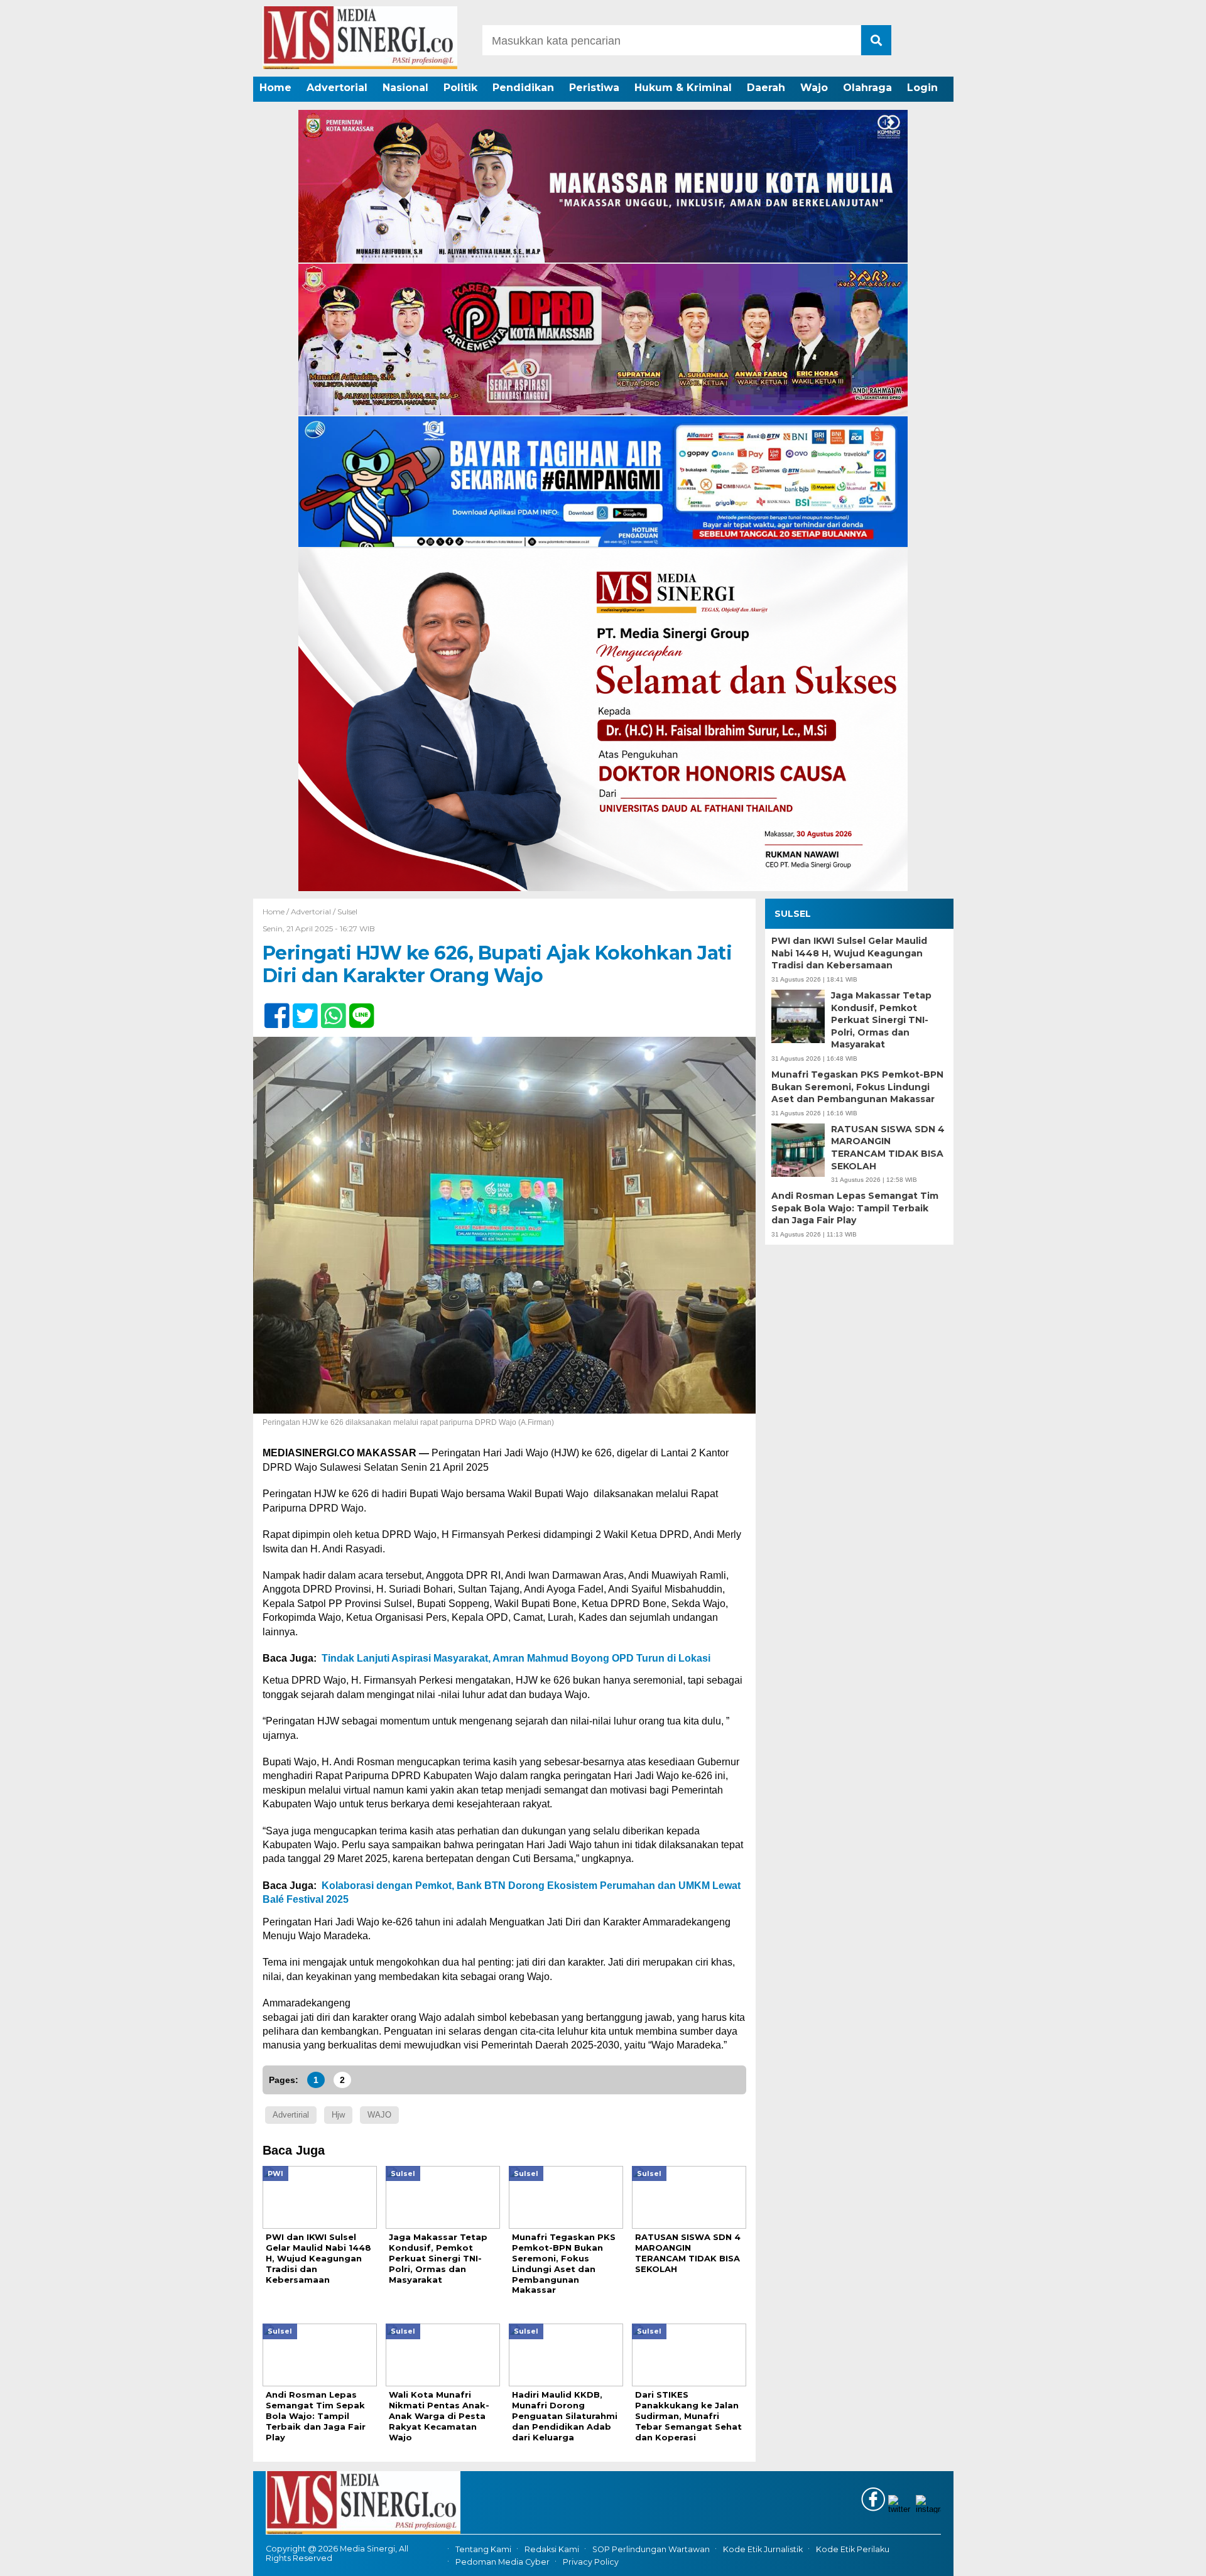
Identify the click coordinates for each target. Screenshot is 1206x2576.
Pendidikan (523, 88)
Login (922, 88)
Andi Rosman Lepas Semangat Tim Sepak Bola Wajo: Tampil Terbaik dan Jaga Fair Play (855, 1208)
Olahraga (867, 88)
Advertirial (291, 2115)
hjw (338, 2115)
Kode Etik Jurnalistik (763, 2549)
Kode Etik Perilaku (853, 2549)
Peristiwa (594, 88)
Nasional (405, 88)
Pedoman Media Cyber (503, 2562)
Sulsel (347, 912)
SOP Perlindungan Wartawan (651, 2549)
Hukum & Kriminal (683, 88)
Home (275, 88)
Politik (460, 88)
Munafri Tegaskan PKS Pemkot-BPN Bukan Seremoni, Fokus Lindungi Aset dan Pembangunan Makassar (857, 1087)
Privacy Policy (591, 2562)
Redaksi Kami (552, 2549)
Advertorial (337, 88)
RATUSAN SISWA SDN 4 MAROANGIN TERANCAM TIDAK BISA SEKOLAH (888, 1148)
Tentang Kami (483, 2549)
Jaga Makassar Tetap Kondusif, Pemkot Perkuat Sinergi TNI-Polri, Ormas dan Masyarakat (881, 1020)
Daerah (766, 88)
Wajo (814, 88)
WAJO (379, 2115)
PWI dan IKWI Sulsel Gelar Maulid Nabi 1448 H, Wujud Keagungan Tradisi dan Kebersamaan (849, 953)
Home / (277, 912)
